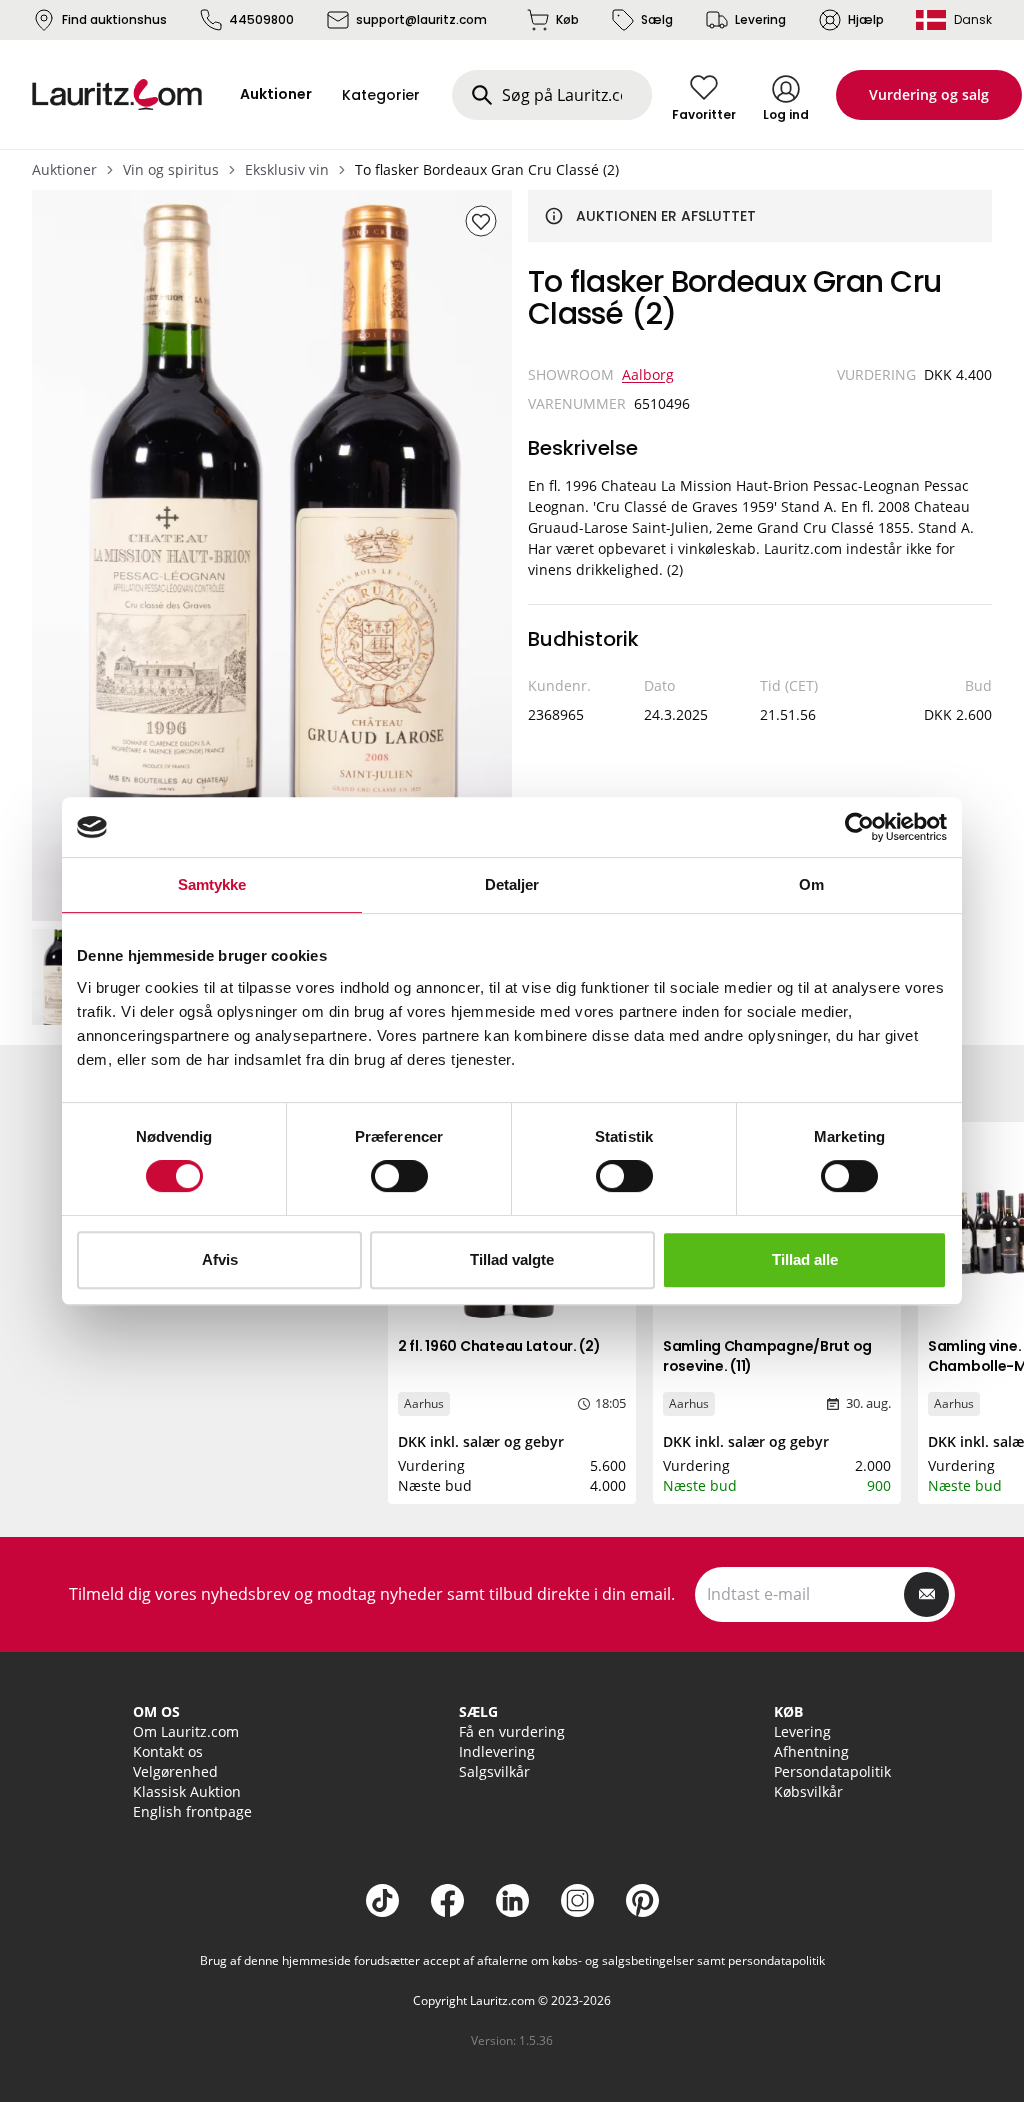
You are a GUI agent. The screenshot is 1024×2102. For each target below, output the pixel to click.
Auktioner (64, 169)
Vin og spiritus (171, 169)
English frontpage (192, 1811)
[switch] (399, 1176)
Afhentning (811, 1751)
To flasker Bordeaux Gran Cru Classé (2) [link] (487, 169)
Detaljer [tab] (512, 884)
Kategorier (381, 95)
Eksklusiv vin (287, 169)
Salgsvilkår (494, 1771)
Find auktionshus (114, 19)
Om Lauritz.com (186, 1731)
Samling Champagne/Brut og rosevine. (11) (767, 1356)
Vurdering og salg (929, 94)
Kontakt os (168, 1751)
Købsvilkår (808, 1791)
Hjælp (866, 19)
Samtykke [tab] (212, 884)
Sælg (657, 19)
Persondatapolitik (832, 1771)
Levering (760, 19)
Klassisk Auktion (187, 1791)
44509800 (261, 19)
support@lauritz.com (421, 19)
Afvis (220, 1259)
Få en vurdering (512, 1731)
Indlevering (497, 1751)
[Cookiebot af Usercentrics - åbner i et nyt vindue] (859, 827)
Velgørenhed (175, 1771)
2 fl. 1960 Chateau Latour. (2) (499, 1346)
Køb (567, 19)
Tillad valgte (512, 1259)
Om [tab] (811, 884)
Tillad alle (805, 1259)
